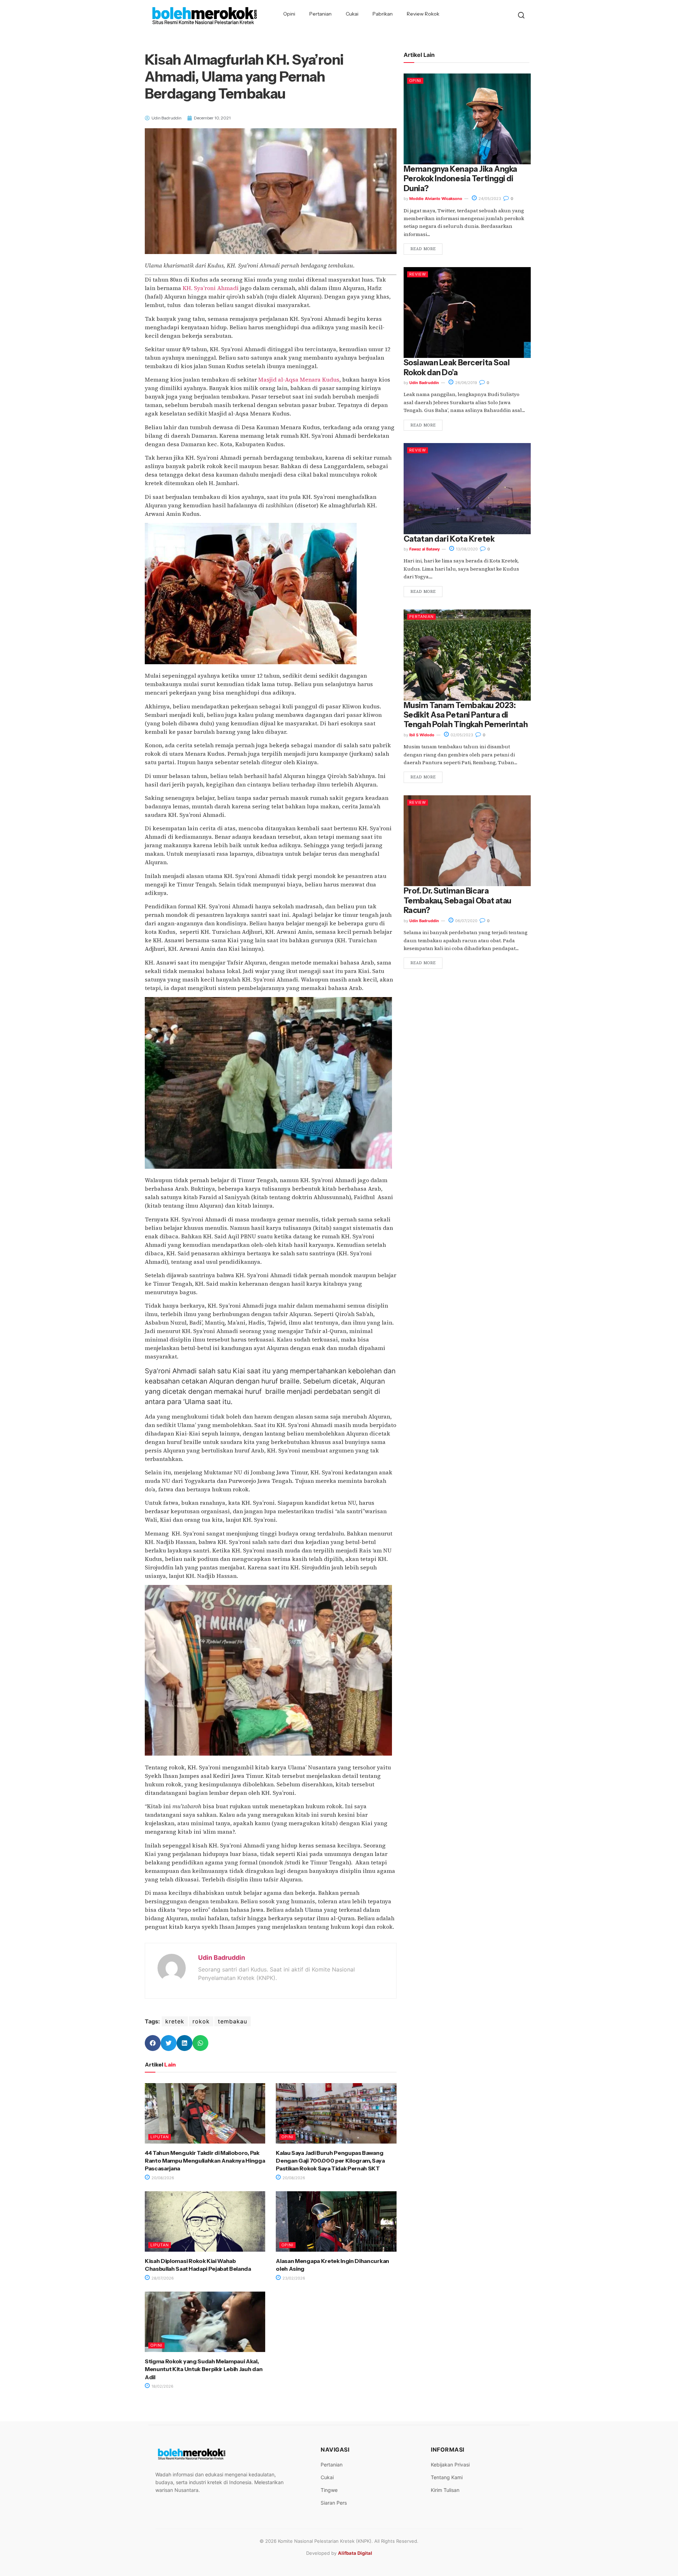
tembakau (233, 2021)
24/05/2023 (489, 199)
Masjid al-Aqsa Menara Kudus (299, 379)
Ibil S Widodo (422, 735)
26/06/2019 (466, 383)
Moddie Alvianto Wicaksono (436, 199)
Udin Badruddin (222, 1958)
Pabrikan (383, 14)
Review (418, 274)
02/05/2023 (461, 735)
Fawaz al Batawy (424, 549)
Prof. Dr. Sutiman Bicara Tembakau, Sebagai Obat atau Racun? (457, 901)
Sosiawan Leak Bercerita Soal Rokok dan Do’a (457, 367)
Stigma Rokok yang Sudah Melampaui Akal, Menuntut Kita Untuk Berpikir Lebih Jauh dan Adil (204, 2369)
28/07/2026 (162, 2278)
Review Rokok (423, 14)
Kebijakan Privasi (450, 2465)
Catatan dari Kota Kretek (449, 539)
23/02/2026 (293, 2278)
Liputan (160, 2137)
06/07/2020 (466, 921)
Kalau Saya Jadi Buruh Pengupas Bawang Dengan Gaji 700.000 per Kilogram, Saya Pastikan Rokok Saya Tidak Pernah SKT (330, 2161)
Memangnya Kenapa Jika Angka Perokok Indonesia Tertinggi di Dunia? (460, 179)
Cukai (352, 14)
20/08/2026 (162, 2178)
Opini (289, 14)
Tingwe (329, 2490)
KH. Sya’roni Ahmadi (211, 288)
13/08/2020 (466, 549)
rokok (201, 2021)
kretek (175, 2021)
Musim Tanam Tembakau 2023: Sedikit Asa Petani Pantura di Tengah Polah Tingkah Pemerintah (466, 715)
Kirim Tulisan (445, 2490)
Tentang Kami (447, 2477)
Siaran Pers (334, 2503)
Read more (423, 249)
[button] (153, 2043)
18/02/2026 (162, 2386)
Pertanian (320, 14)
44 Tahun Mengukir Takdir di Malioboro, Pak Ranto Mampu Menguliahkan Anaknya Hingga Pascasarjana (205, 2161)
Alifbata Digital (355, 2553)
